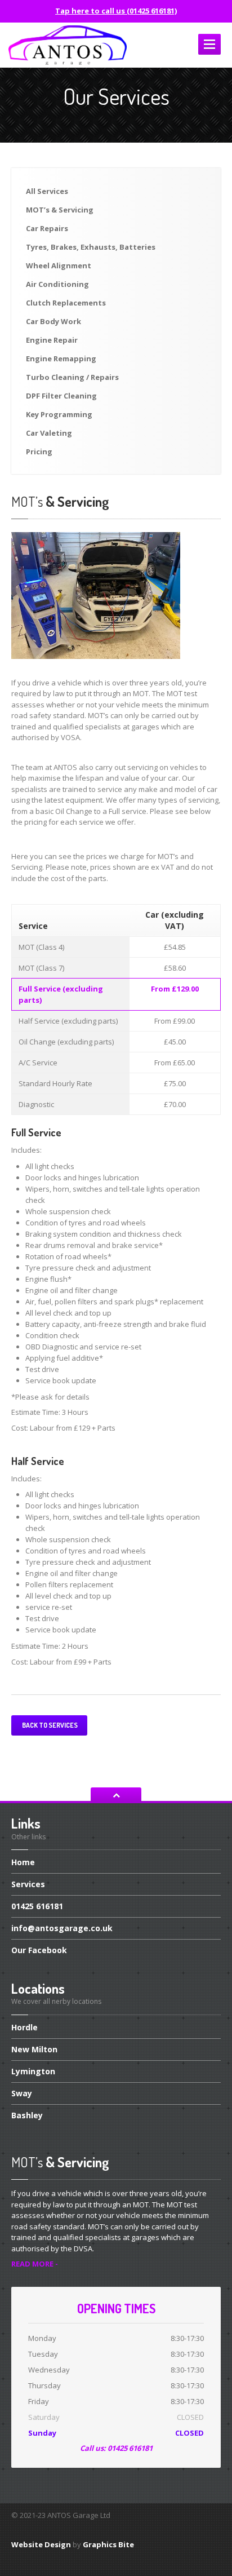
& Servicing (60, 210)
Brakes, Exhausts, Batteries (91, 247)
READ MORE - (35, 2264)
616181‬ (37, 1906)
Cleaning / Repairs (72, 377)
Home (23, 1863)
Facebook (39, 1950)
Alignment (59, 265)
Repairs (47, 228)
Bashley (27, 2115)
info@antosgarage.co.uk (62, 1928)
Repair (52, 340)
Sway (22, 2093)
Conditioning (57, 284)
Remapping (61, 358)
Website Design (41, 2544)
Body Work (53, 321)
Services (47, 191)
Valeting (49, 433)
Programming (59, 414)
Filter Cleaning (61, 396)
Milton (34, 2049)
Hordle (24, 2028)
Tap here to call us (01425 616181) (116, 11)
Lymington (33, 2071)
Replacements (66, 303)
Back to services (49, 1725)
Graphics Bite (108, 2544)
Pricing (39, 452)
